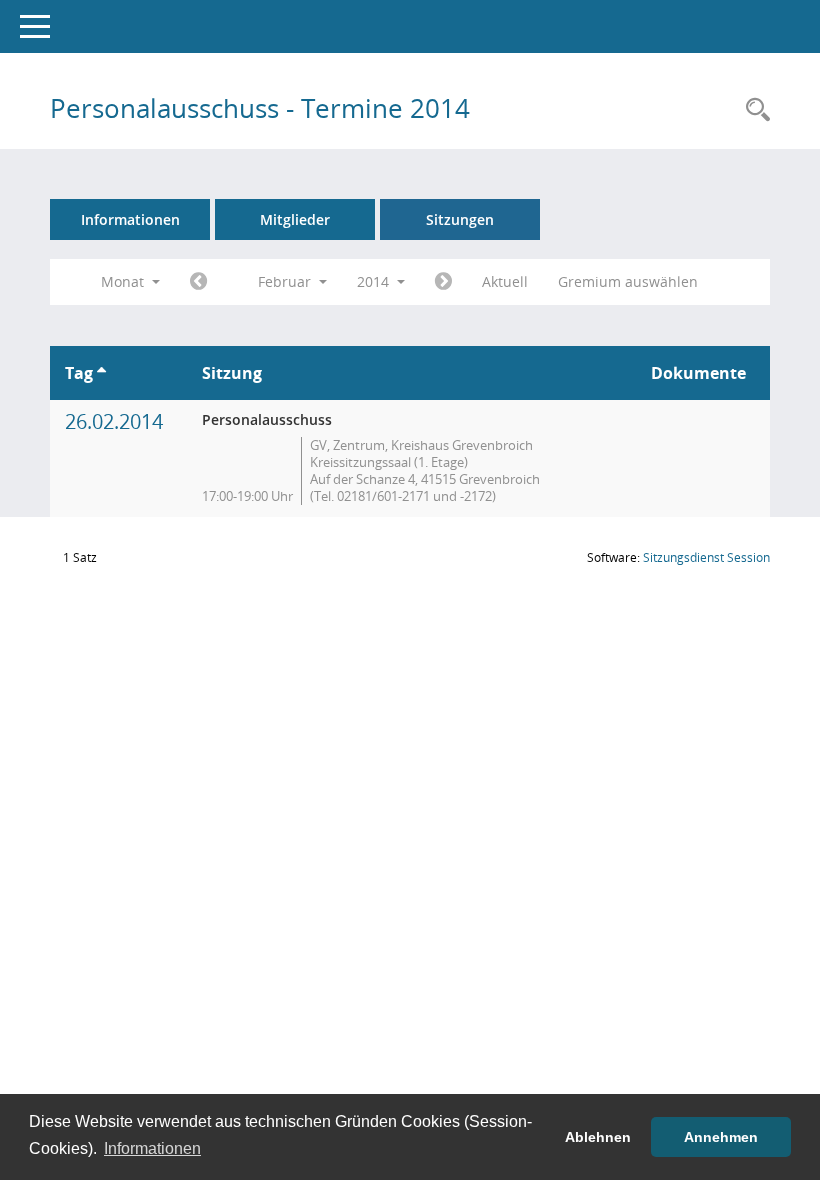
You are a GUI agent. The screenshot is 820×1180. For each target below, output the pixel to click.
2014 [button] (375, 281)
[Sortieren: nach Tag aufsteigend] (101, 373)
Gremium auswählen (628, 281)
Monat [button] (124, 281)
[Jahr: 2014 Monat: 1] (198, 282)
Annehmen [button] (721, 1137)
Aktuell (505, 281)
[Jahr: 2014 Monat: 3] (443, 282)
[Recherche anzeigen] (753, 110)
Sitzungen (460, 219)
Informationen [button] (152, 1148)
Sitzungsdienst (706, 557)
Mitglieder (295, 219)
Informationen (130, 219)
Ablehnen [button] (598, 1137)
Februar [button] (286, 281)
